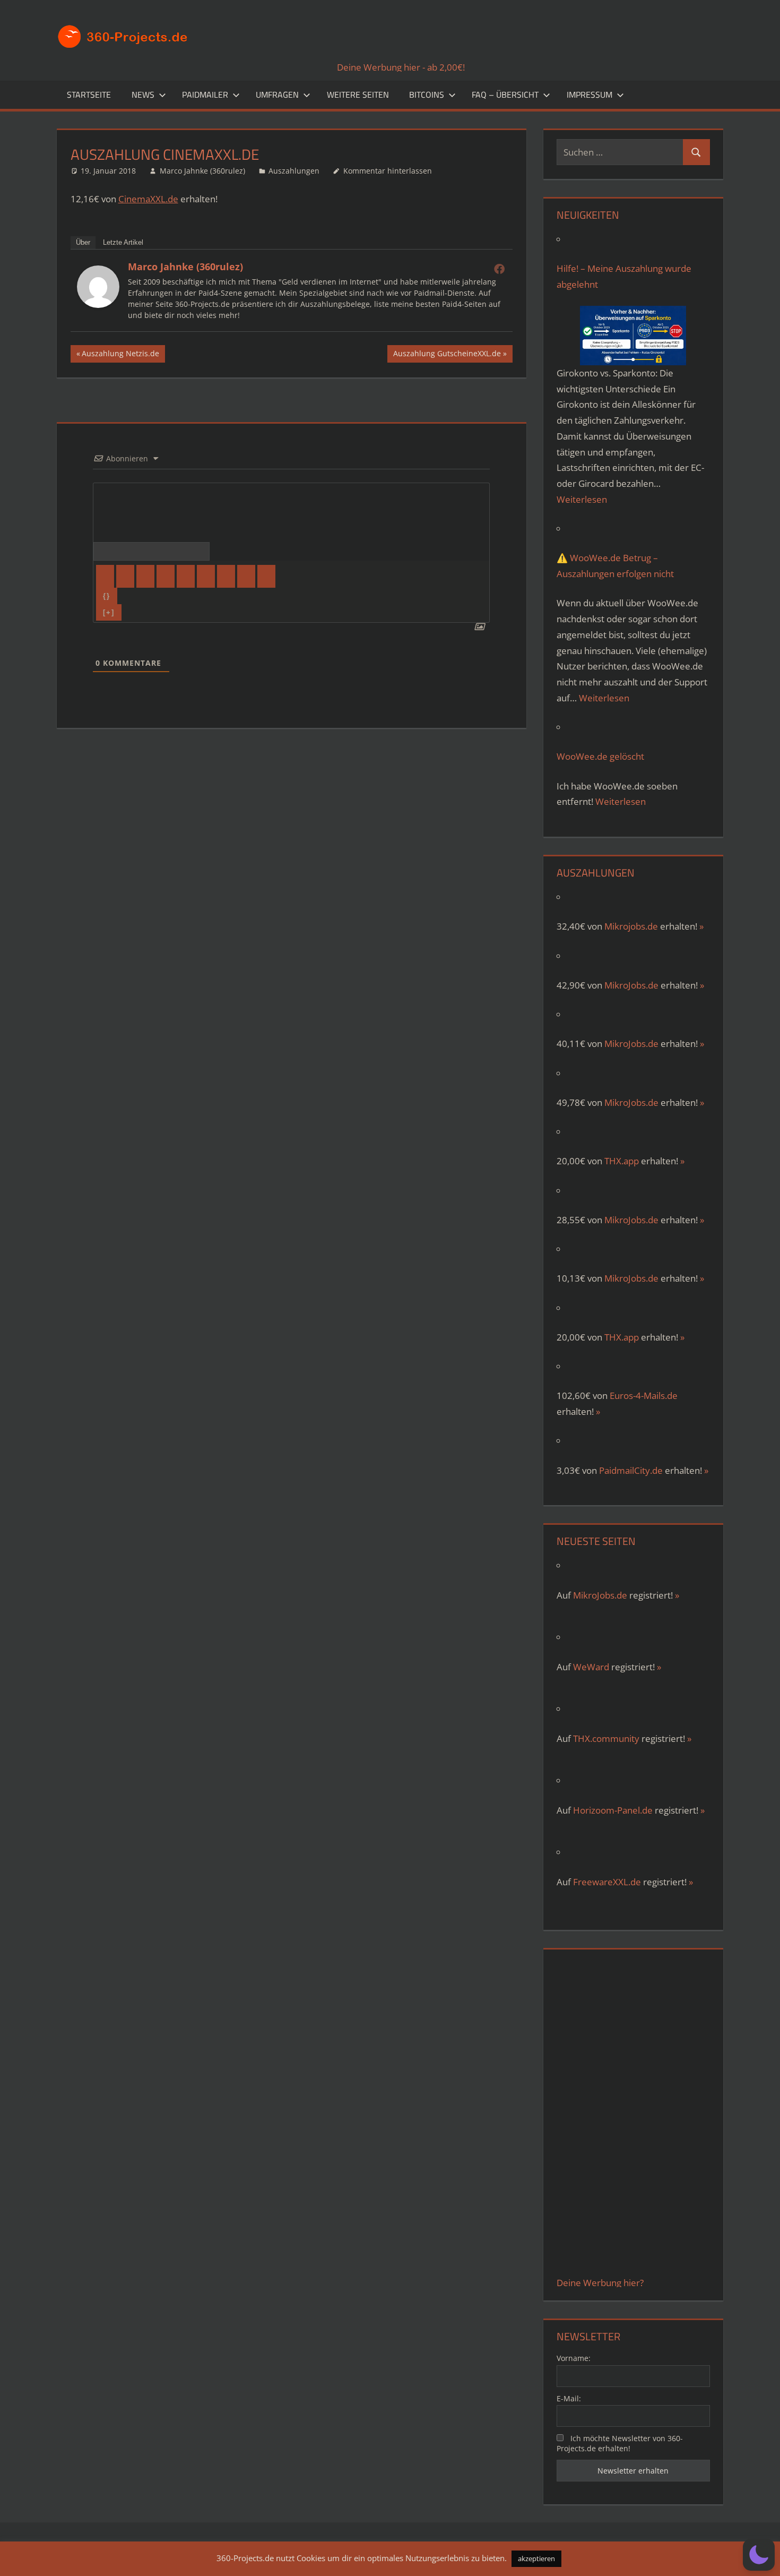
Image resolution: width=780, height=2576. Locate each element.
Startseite (89, 95)
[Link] (266, 576)
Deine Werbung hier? (600, 2283)
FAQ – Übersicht (505, 95)
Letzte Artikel (123, 242)
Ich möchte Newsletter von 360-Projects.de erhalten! (620, 2443)
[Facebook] (499, 269)
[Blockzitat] (226, 576)
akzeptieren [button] (536, 2558)
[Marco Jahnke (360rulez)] (98, 304)
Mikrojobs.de (631, 926)
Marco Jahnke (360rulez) (202, 171)
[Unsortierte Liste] (206, 576)
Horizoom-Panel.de (613, 1810)
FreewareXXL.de (607, 1882)
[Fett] (105, 576)
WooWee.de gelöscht (600, 756)
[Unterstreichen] (145, 576)
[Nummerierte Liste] (186, 576)
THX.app (622, 1161)
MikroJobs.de (631, 985)
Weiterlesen (582, 499)
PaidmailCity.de (631, 1470)
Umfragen (277, 95)
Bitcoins (427, 95)
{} (107, 596)
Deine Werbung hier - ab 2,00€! (401, 67)
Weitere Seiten (358, 95)
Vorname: (574, 2358)
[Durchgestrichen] (166, 576)
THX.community (606, 1738)
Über (83, 242)
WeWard (591, 1667)
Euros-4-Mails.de (644, 1396)
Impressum (590, 95)
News (143, 95)
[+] (109, 612)
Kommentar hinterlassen (388, 171)
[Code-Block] (246, 576)
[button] (759, 2555)
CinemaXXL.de (148, 199)
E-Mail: (569, 2398)
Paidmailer (205, 95)
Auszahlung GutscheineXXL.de (447, 355)
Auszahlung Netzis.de (120, 355)
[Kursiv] (125, 576)
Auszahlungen (294, 171)
